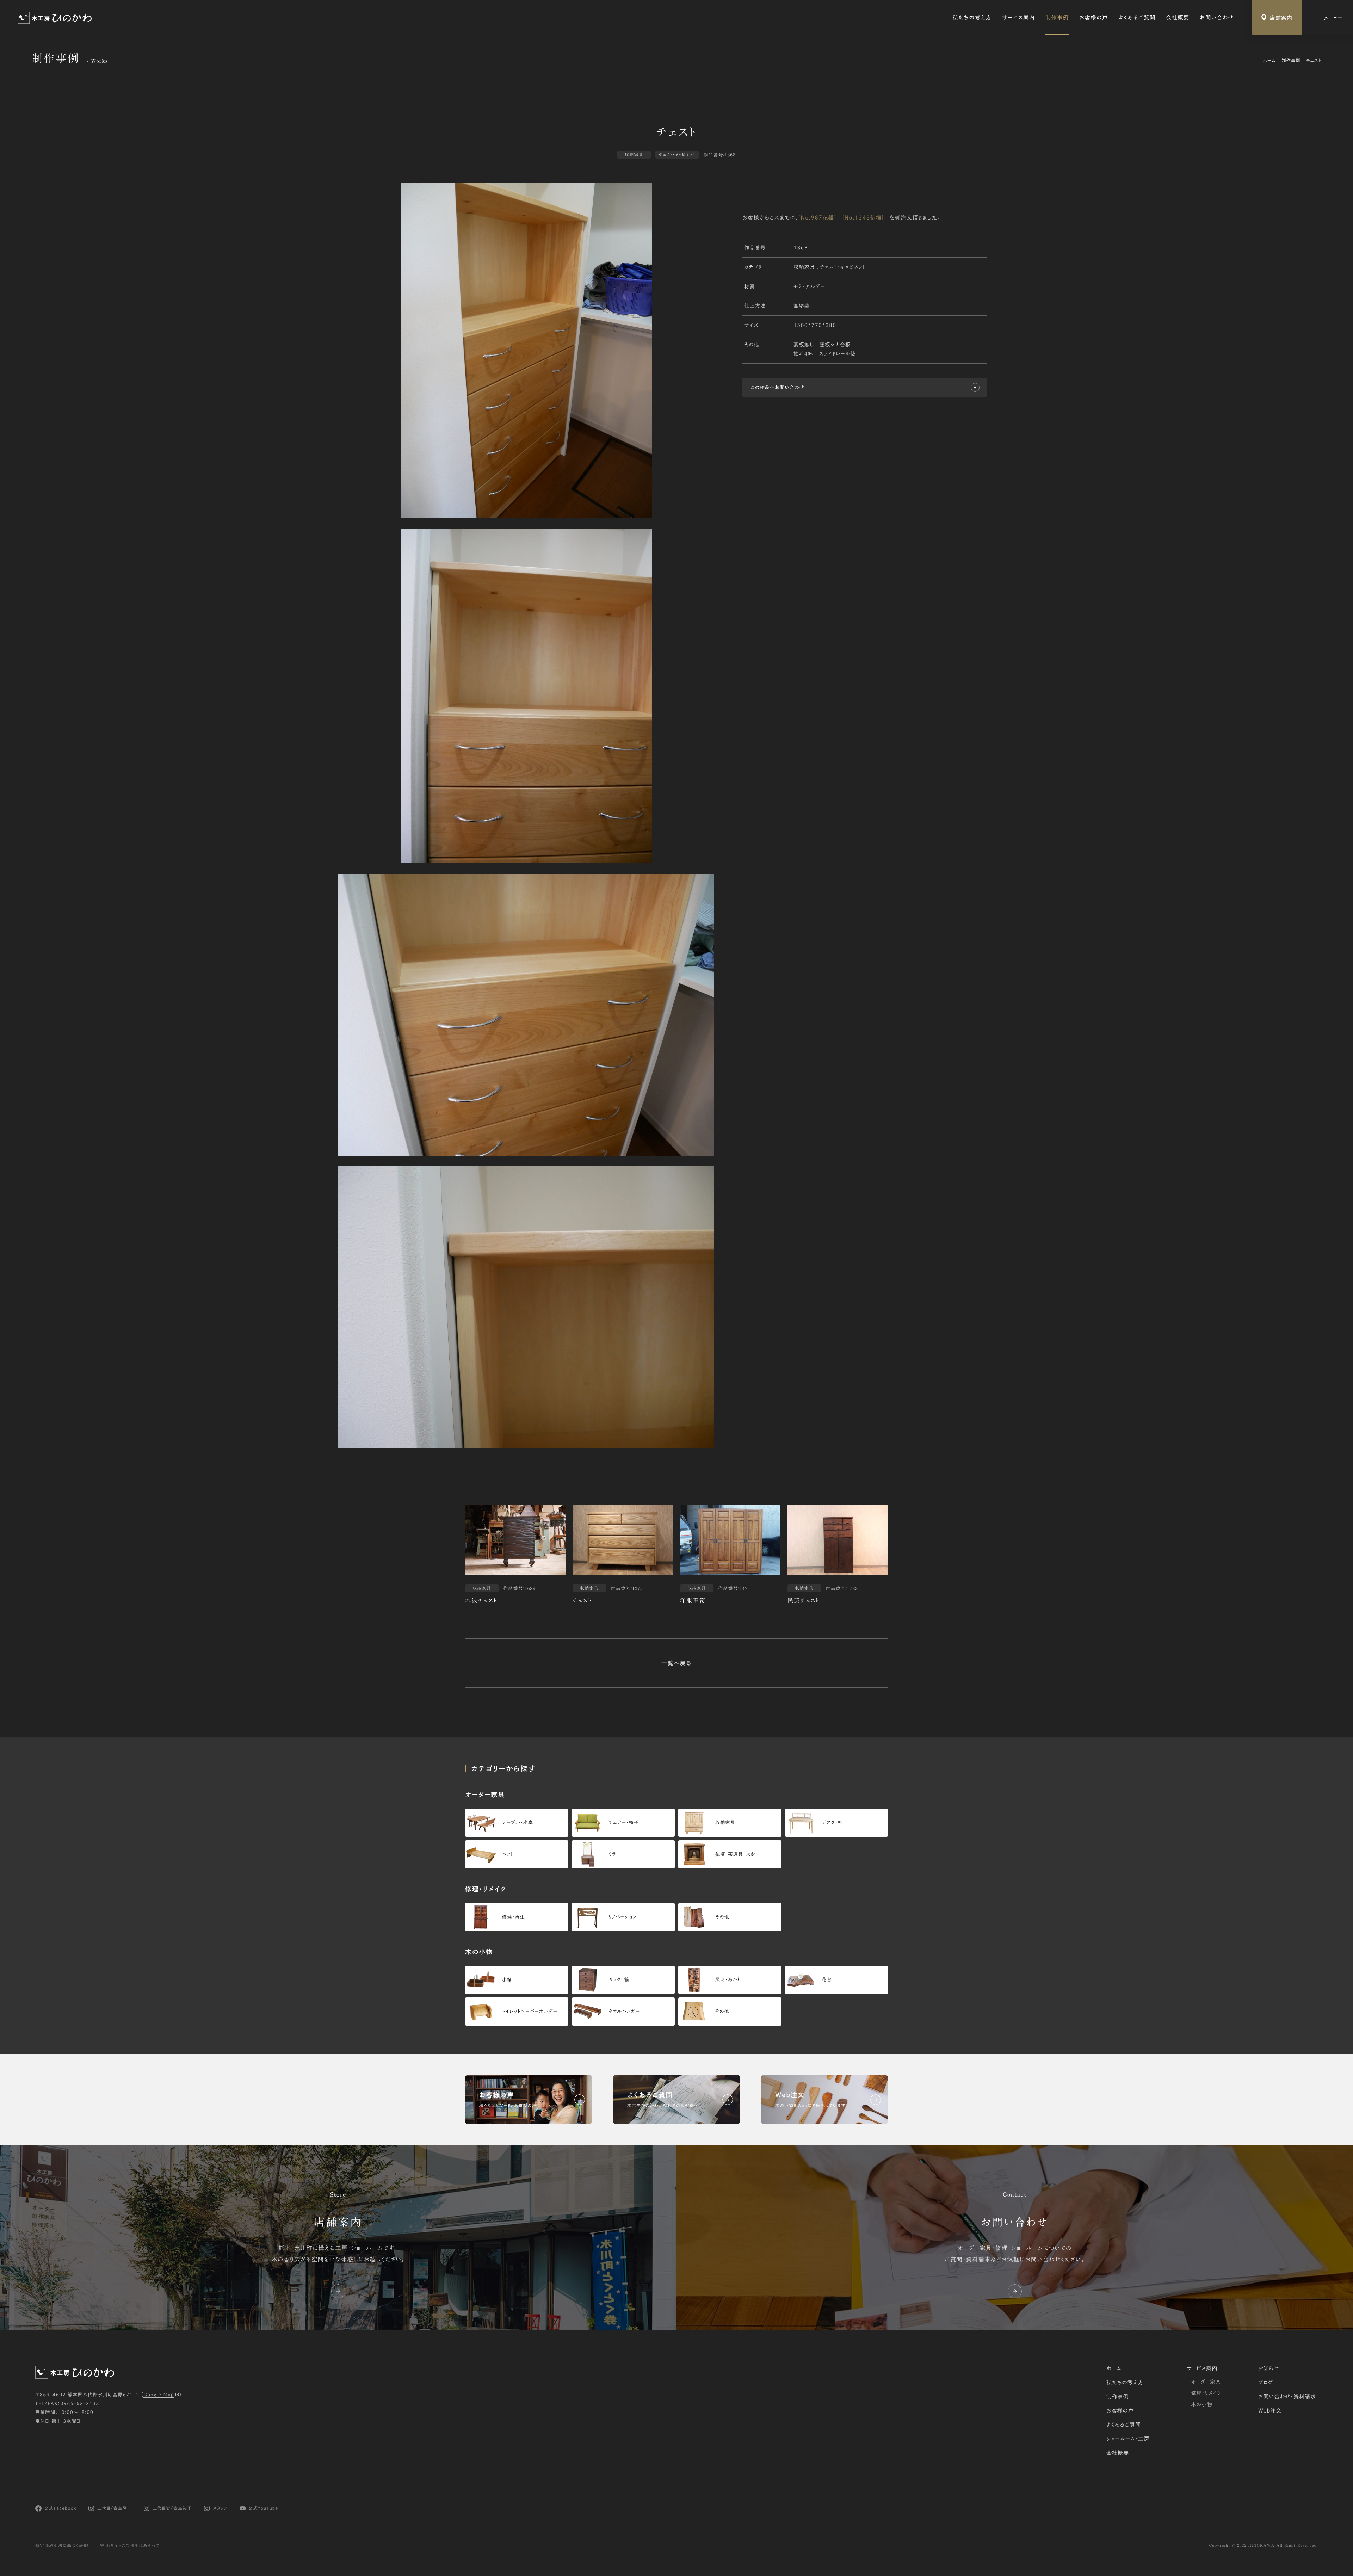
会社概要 (1178, 17)
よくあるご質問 (1137, 17)
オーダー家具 (1206, 2382)
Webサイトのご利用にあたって (130, 2546)
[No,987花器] (817, 217)
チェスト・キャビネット (843, 267)
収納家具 (804, 267)
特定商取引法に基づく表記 (62, 2546)
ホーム (1269, 61)
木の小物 (1202, 2404)
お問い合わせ (1217, 17)
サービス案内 (1018, 17)
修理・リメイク (1206, 2393)
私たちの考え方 (972, 17)
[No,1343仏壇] (863, 217)
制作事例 (1057, 17)
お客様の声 (1093, 17)
